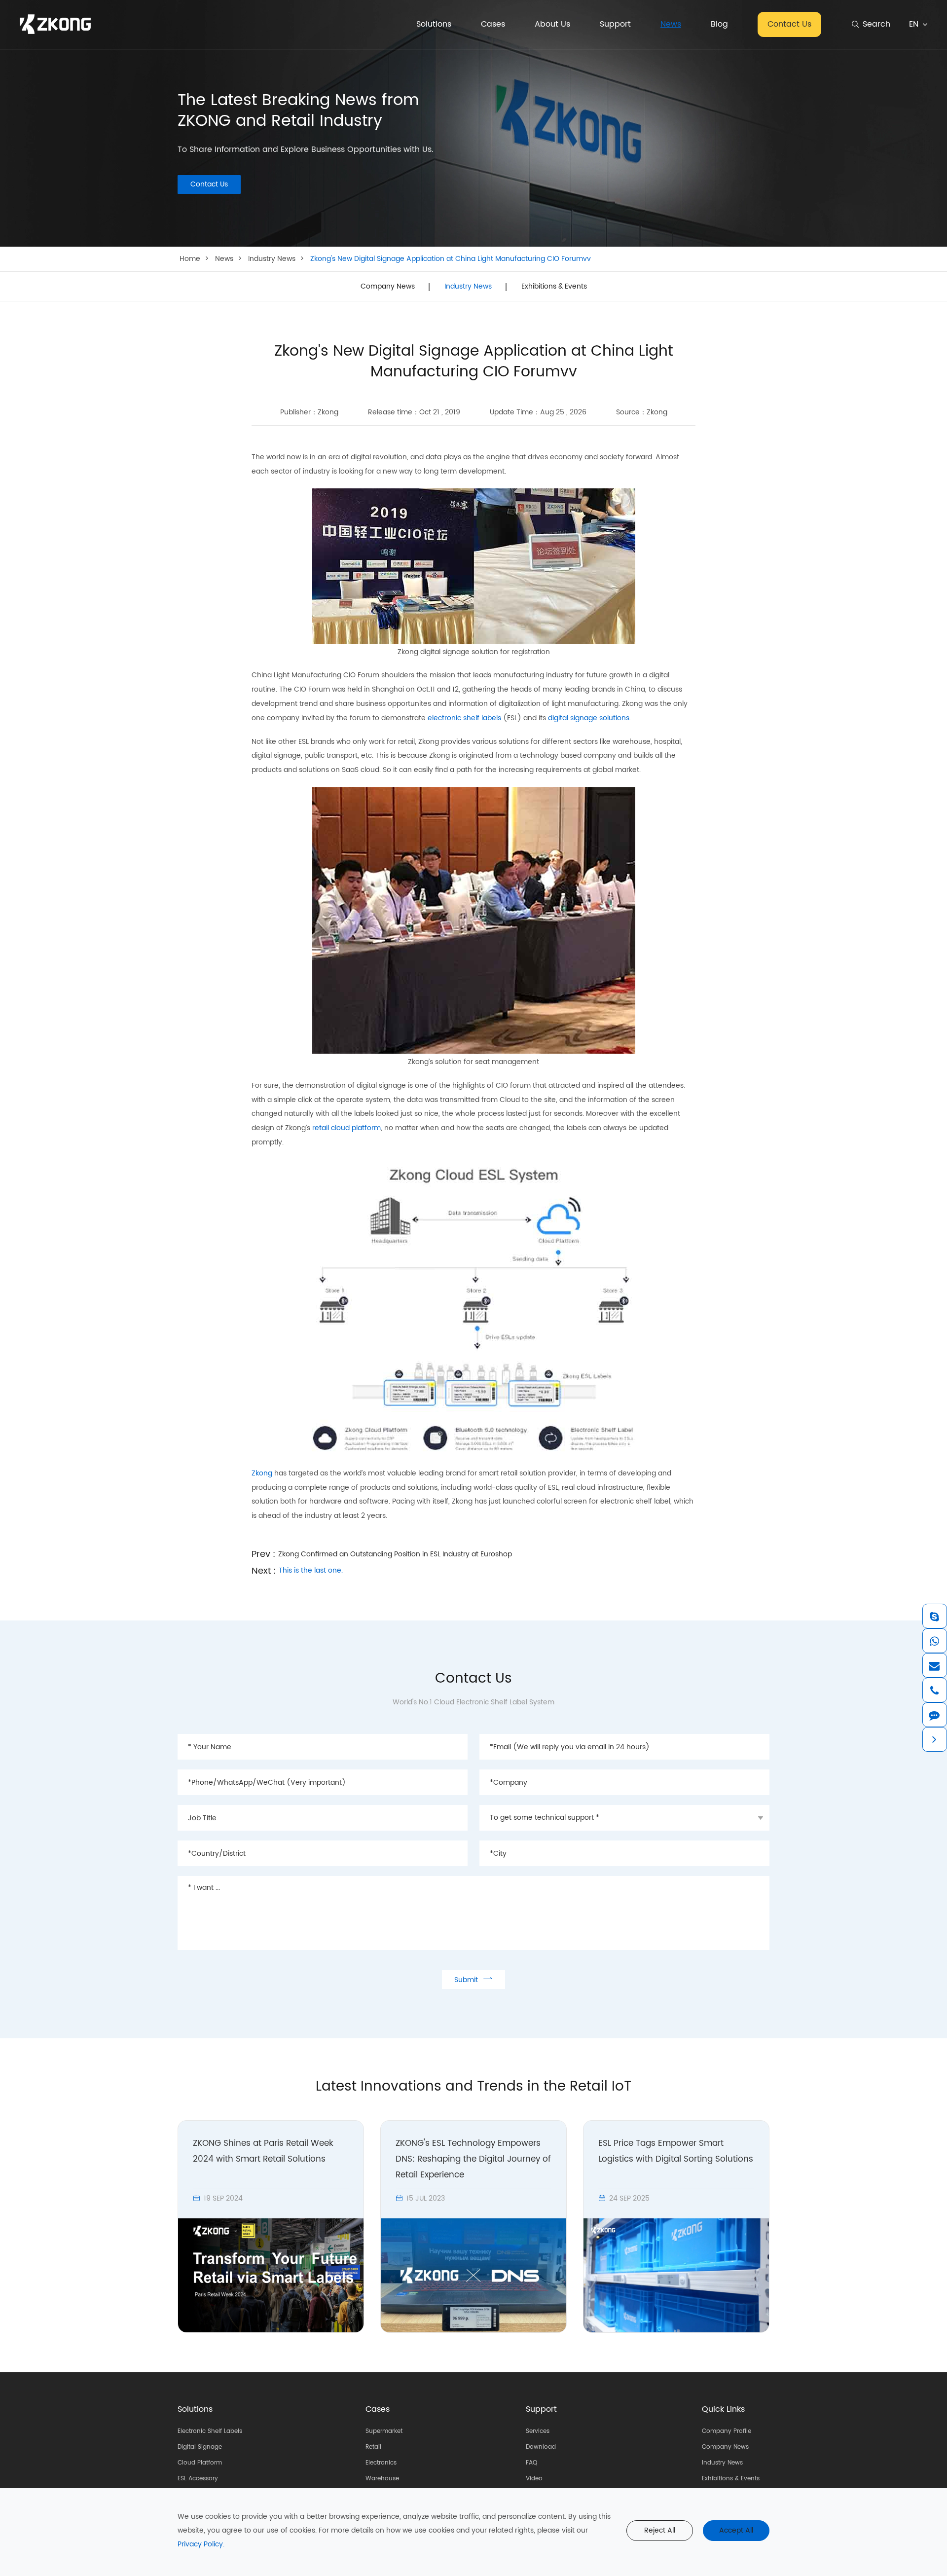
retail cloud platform (346, 1128)
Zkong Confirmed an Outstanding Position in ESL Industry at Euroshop (395, 1554)
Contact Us (789, 24)
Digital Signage (200, 2447)
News (671, 24)
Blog (719, 24)
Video (534, 2479)
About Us (552, 24)
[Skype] (934, 1616)
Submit (473, 1979)
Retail (373, 2447)
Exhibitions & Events (554, 287)
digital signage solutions (589, 718)
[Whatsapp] (934, 1641)
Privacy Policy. (201, 2544)
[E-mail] (934, 1665)
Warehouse (382, 2479)
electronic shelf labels (464, 718)
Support (615, 24)
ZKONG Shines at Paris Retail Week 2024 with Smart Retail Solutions (263, 2151)
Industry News (272, 259)
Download (541, 2447)
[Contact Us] (934, 1715)
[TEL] (934, 1690)
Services (538, 2431)
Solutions (434, 24)
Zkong (262, 1473)
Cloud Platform (200, 2463)
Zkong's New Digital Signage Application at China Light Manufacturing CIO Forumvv (451, 259)
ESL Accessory (198, 2479)
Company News (388, 287)
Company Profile (727, 2431)
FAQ (531, 2463)
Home (190, 259)
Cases (493, 24)
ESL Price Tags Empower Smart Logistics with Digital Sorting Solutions (676, 2151)
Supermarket (384, 2431)
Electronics (381, 2463)
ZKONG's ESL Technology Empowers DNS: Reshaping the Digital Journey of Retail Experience (473, 2159)
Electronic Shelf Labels (210, 2431)
